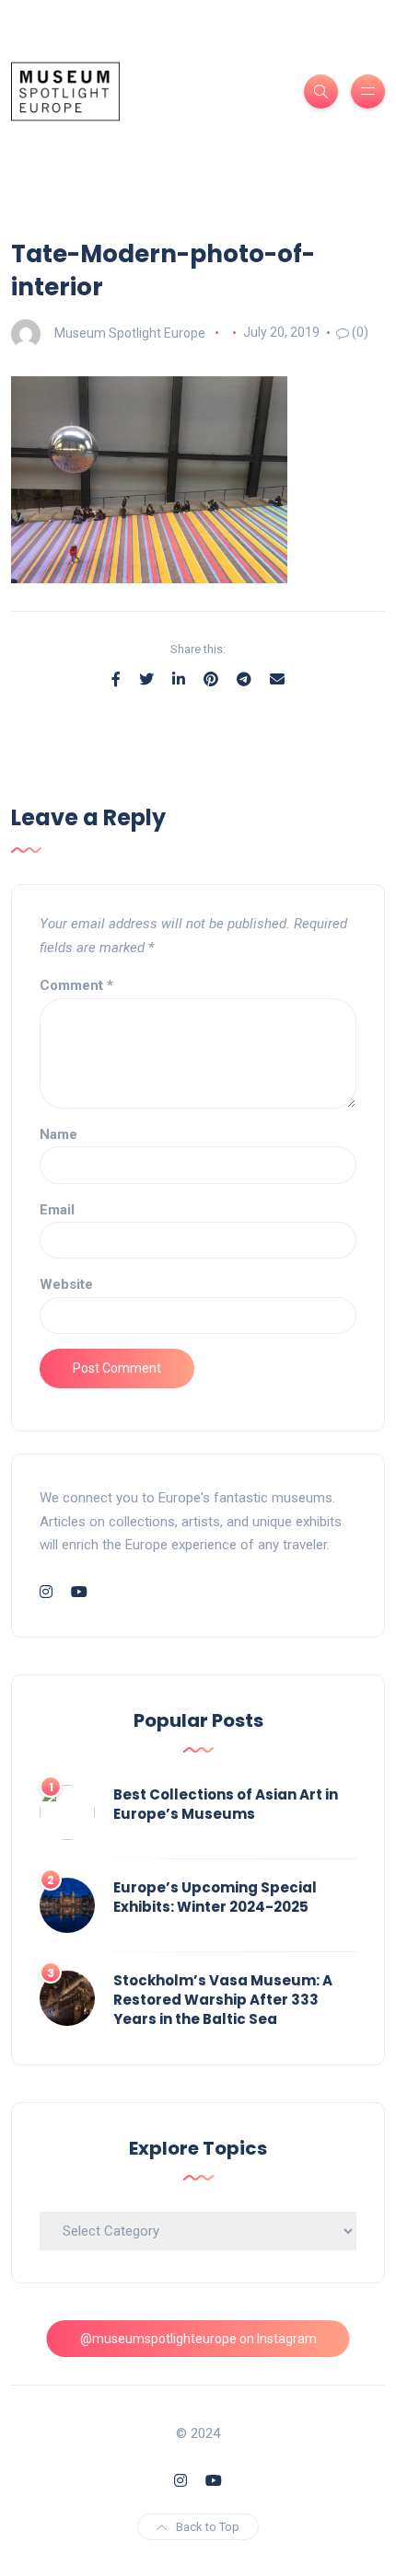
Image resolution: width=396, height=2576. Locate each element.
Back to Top (208, 2527)
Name (58, 1134)
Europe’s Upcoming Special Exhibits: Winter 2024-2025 (215, 1897)
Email (57, 1210)
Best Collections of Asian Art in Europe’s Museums (226, 1804)
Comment (76, 985)
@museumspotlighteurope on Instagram (198, 2339)
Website (66, 1284)
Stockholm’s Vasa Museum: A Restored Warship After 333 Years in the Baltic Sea (223, 2000)
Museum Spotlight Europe (130, 332)
